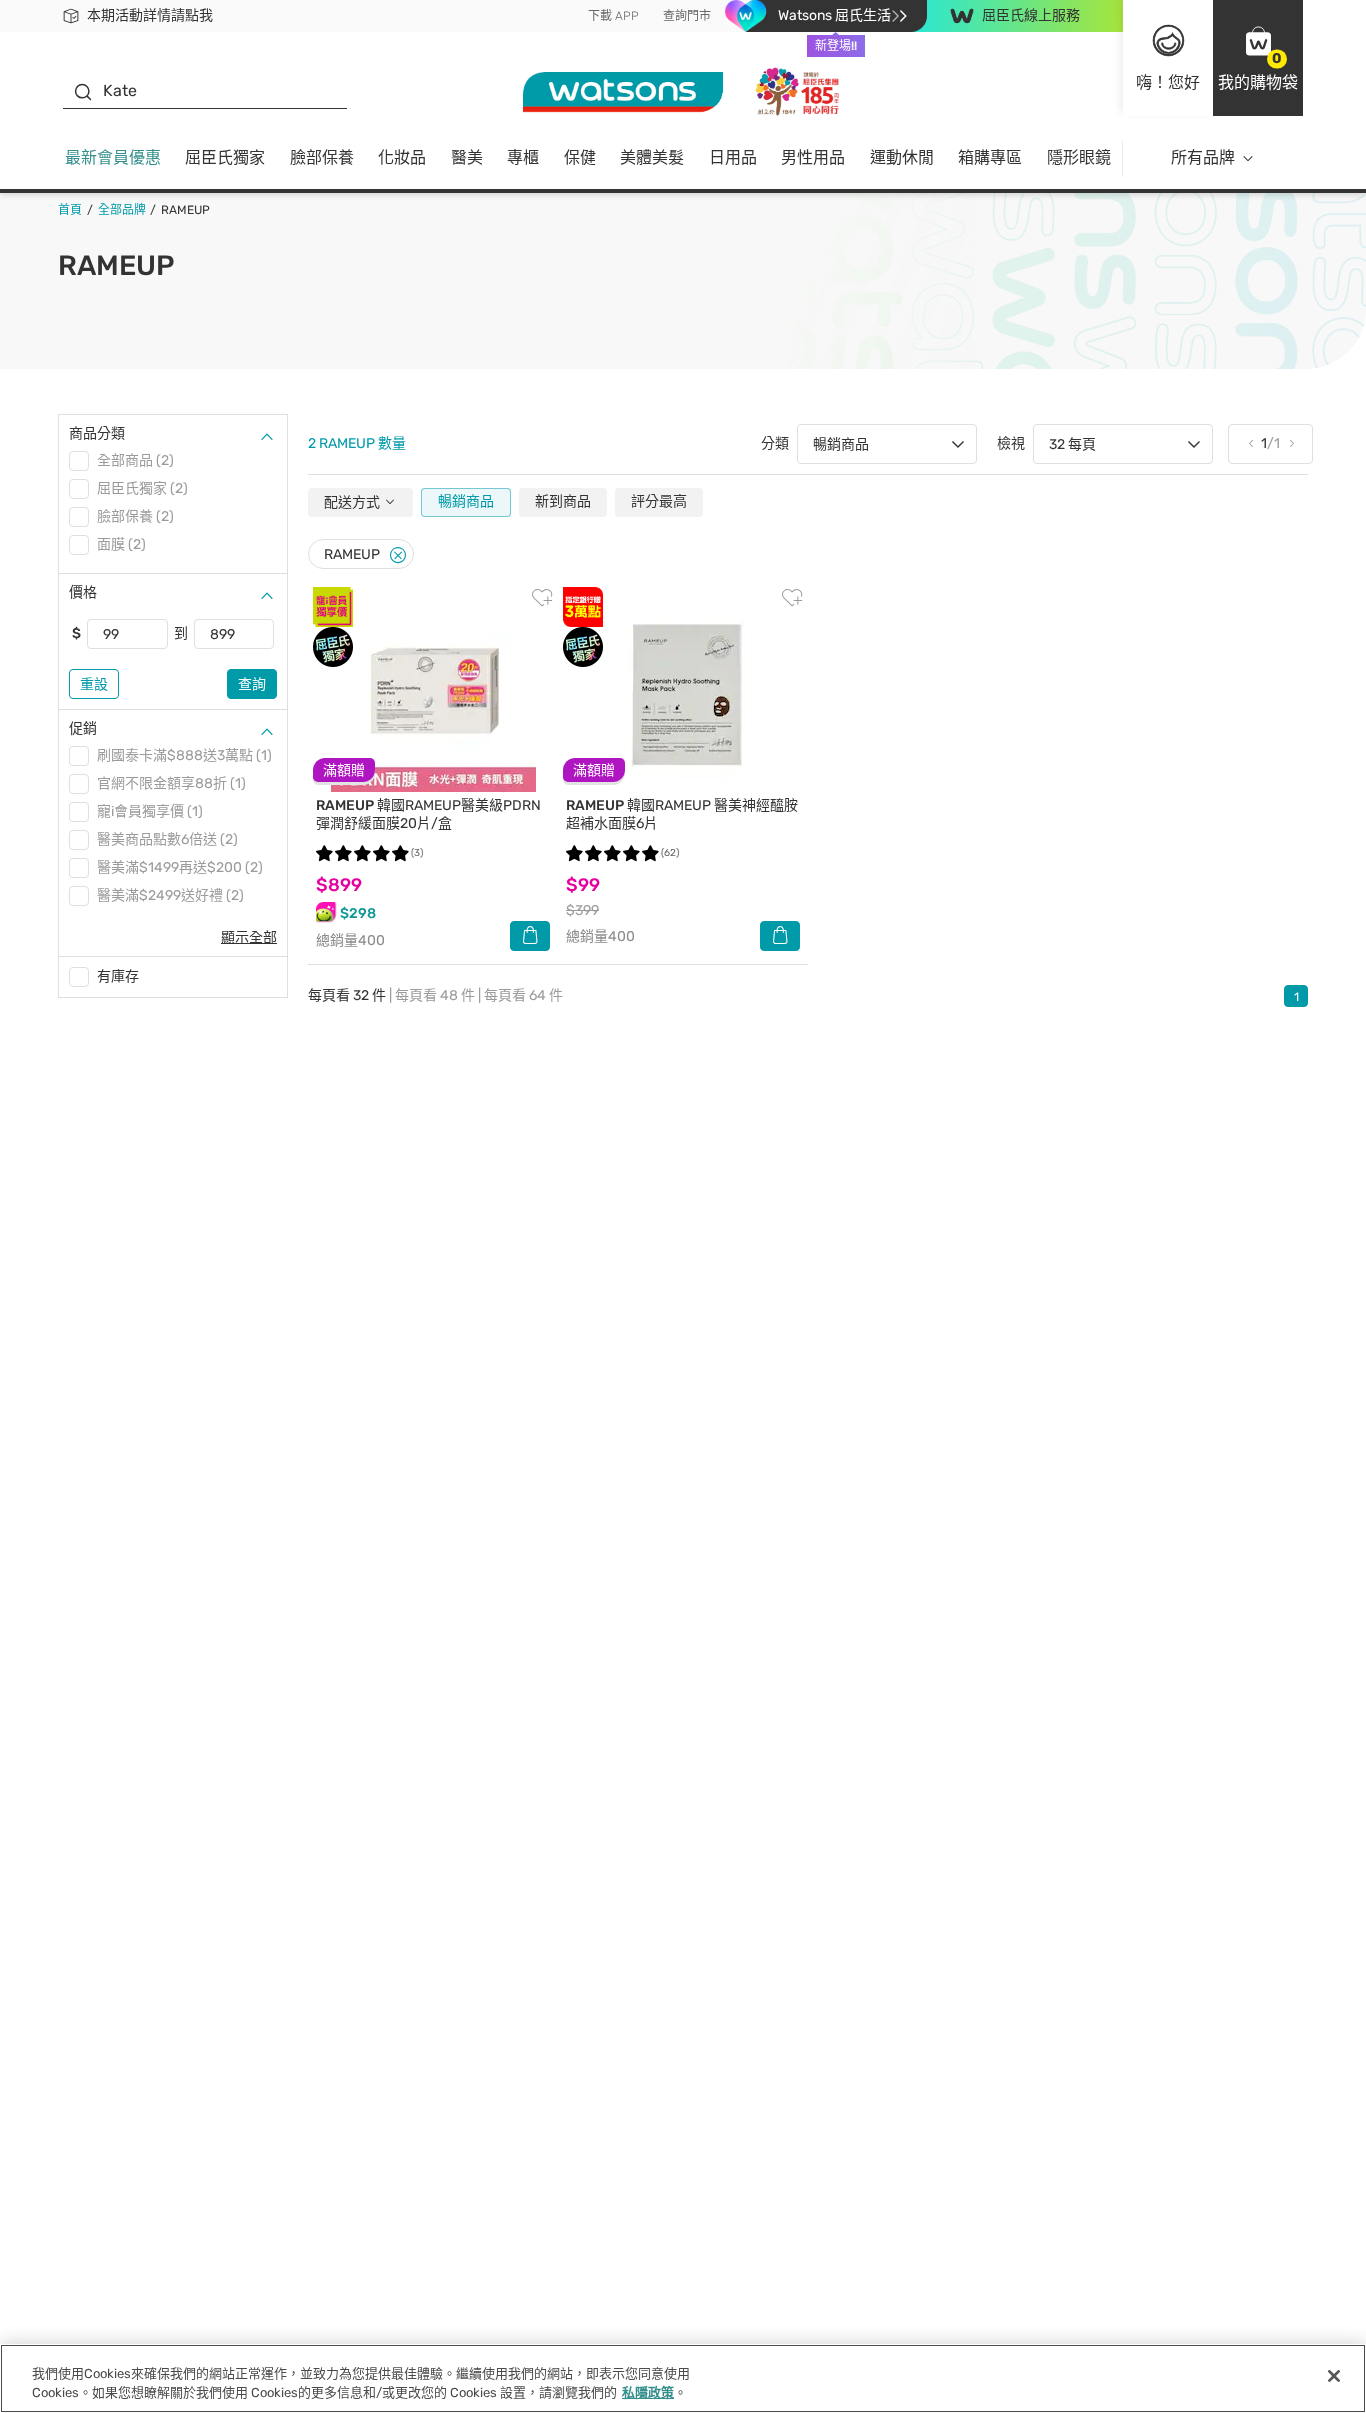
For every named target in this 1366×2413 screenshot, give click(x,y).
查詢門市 (687, 16)
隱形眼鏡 (1079, 157)
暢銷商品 (466, 501)
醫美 (467, 157)
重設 (94, 684)
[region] (683, 2378)
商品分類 (97, 433)
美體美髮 (652, 157)
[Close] (398, 555)
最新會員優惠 (113, 157)
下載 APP (613, 16)
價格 (83, 592)
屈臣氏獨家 (225, 157)
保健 (580, 157)
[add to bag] (530, 936)
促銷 (83, 728)
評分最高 (659, 501)
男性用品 (813, 157)
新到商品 (563, 501)
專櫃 (523, 157)
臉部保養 (322, 157)
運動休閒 (902, 157)
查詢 (252, 684)
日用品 (733, 157)
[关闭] (1334, 2376)
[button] (1258, 58)
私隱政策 (648, 2392)
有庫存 (118, 976)
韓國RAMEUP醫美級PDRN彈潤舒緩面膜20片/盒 (428, 814)
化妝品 (402, 157)
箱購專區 (990, 157)
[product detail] (433, 689)
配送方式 (353, 502)
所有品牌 (1203, 157)
